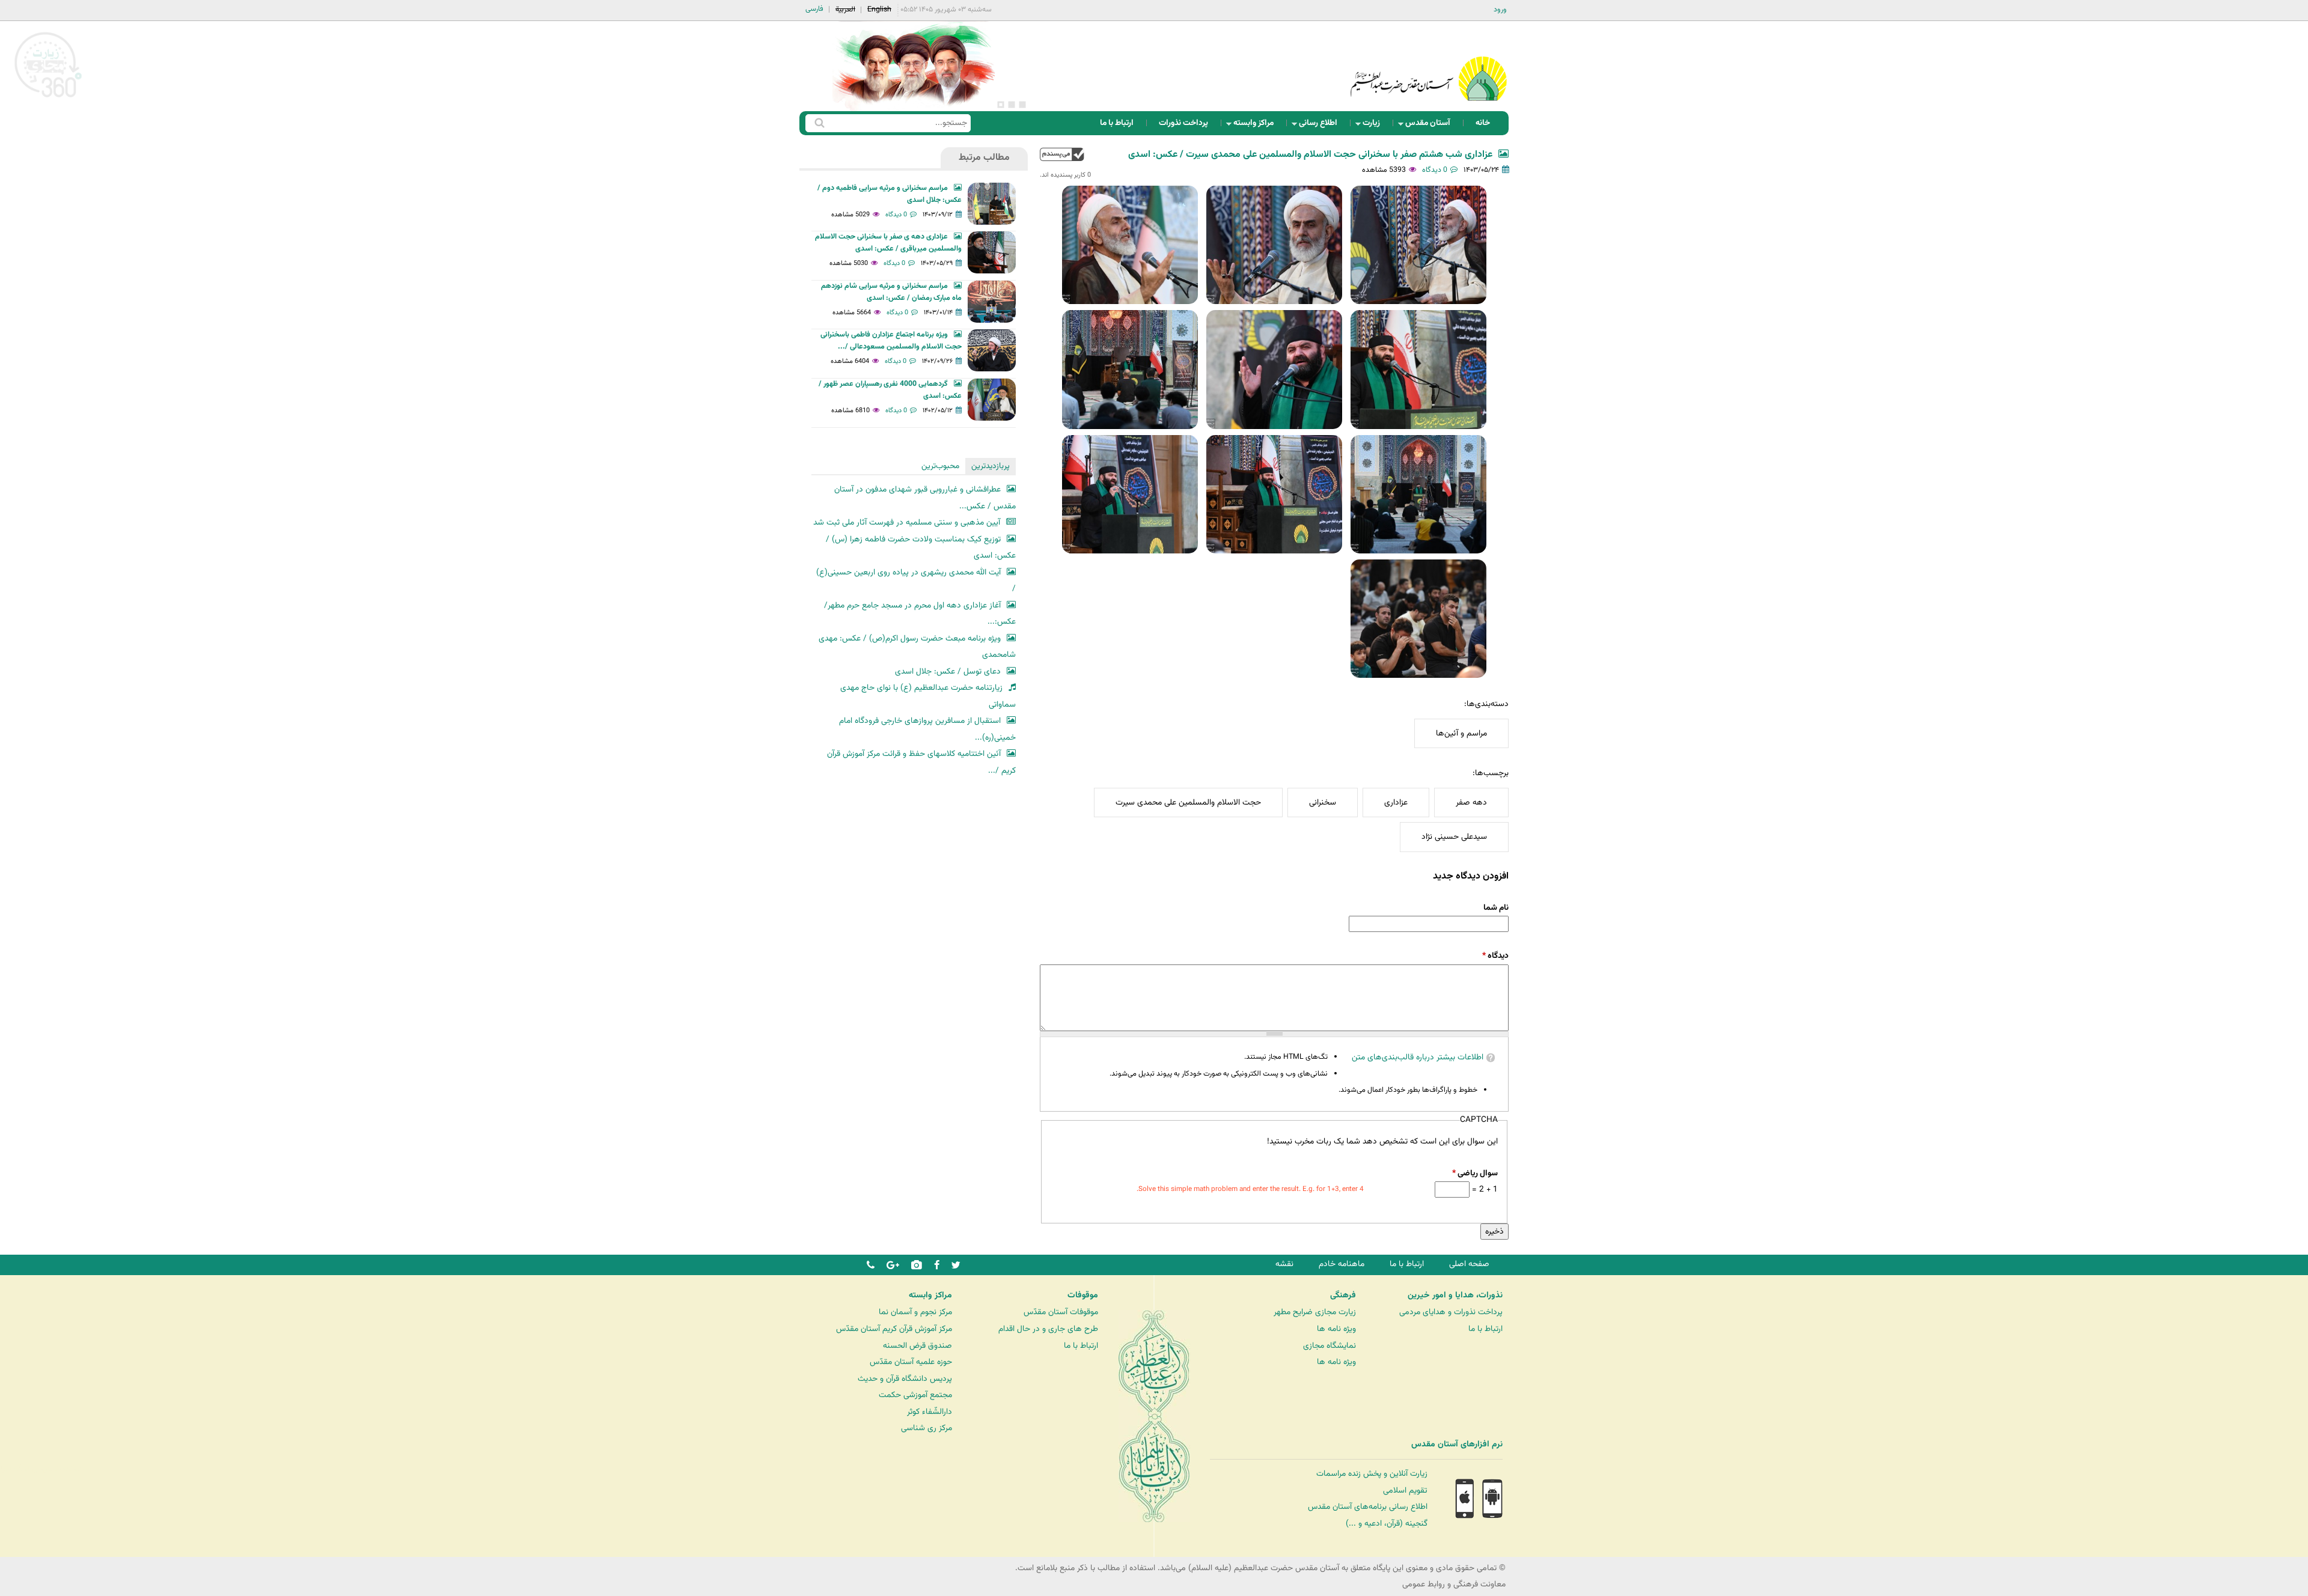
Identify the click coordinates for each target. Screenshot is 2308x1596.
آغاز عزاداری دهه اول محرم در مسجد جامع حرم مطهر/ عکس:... (920, 614)
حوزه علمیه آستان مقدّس (911, 1362)
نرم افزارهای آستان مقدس (1457, 1445)
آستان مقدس (1431, 126)
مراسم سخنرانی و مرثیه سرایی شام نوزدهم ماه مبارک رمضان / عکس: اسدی (891, 292)
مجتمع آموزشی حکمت (915, 1395)
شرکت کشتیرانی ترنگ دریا (42, 1469)
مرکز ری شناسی (927, 1428)
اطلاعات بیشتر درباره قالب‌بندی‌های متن (1418, 1057)
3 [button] (1001, 105)
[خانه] (1429, 63)
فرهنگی (1343, 1296)
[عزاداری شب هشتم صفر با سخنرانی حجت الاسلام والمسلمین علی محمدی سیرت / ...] (1418, 245)
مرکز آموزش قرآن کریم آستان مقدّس (894, 1329)
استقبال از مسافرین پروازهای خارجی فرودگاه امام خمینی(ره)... (927, 729)
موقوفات (1083, 1296)
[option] (914, 66)
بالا (1062, 154)
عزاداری (1396, 803)
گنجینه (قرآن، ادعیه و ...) (1387, 1524)
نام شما (1496, 908)
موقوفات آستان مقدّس (1061, 1312)
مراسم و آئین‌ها (1461, 733)
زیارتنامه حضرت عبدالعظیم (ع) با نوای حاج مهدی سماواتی (928, 696)
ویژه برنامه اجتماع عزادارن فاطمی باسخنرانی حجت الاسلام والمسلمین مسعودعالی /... (891, 341)
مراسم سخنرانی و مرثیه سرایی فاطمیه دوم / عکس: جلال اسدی (890, 194)
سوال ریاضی (1475, 1173)
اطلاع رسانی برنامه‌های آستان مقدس (1368, 1507)
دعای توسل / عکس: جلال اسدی (948, 672)
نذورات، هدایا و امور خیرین (1455, 1296)
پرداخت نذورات (1183, 123)
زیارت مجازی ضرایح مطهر (1315, 1312)
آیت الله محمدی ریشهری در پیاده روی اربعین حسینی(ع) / (916, 581)
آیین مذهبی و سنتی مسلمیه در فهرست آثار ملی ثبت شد (907, 522)
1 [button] (1022, 105)
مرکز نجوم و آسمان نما (915, 1312)
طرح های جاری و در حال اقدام (1048, 1329)
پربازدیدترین (991, 466)
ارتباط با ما (1117, 123)
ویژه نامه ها (1336, 1329)
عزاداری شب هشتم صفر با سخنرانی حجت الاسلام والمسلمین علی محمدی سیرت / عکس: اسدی (1310, 155)
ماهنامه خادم (1342, 1264)
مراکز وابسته (1257, 126)
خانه (1483, 123)
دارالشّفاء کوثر (930, 1412)
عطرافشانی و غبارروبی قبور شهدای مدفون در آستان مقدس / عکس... (925, 498)
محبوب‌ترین (940, 466)
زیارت (1375, 126)
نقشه (1284, 1264)
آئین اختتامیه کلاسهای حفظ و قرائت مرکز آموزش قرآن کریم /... (921, 762)
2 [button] (1012, 105)
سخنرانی (1323, 803)
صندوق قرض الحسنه (917, 1346)
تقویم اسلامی (1405, 1491)
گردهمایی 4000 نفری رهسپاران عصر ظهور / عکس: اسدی (890, 390)
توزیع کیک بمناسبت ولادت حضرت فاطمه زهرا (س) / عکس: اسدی (921, 548)
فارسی (814, 9)
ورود (1500, 10)
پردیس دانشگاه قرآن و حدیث (905, 1379)
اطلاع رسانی (1322, 126)
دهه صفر (1471, 803)
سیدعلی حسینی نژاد (1454, 837)
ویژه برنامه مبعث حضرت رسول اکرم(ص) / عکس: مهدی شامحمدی (917, 647)
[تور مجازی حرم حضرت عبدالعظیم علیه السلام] (48, 98)
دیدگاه (1495, 956)
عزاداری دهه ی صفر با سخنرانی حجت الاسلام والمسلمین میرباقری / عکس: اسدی (888, 243)
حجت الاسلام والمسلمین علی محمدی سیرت (1188, 803)
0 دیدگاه (1435, 170)
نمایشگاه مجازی (1330, 1346)
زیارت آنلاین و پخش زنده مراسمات (1372, 1474)
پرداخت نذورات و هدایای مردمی (1451, 1312)
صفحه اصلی (1469, 1264)
